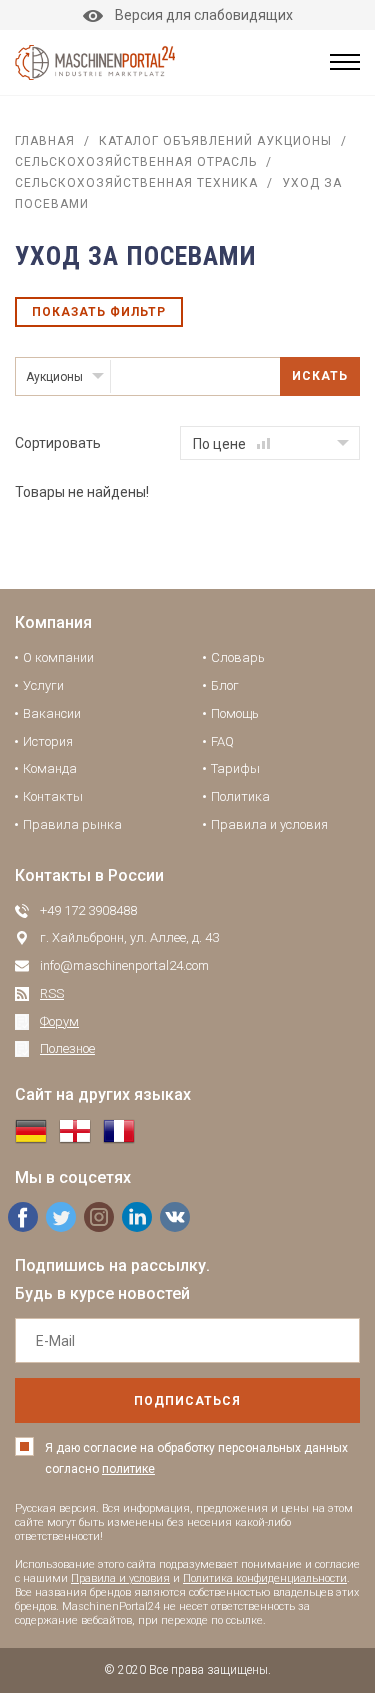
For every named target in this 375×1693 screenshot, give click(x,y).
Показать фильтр (99, 312)
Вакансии (52, 713)
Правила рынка (72, 824)
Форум (59, 1021)
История (48, 741)
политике (128, 1469)
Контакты (53, 796)
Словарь (238, 657)
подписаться (187, 1401)
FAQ (222, 741)
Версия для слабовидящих (204, 15)
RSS (52, 993)
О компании (58, 657)
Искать (320, 376)
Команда (50, 768)
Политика (240, 796)
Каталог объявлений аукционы (215, 141)
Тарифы (235, 768)
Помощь (235, 713)
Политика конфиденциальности (265, 1578)
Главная (45, 141)
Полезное (67, 1048)
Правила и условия (269, 824)
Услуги (43, 685)
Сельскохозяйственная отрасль (136, 162)
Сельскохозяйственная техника (136, 183)
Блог (225, 685)
